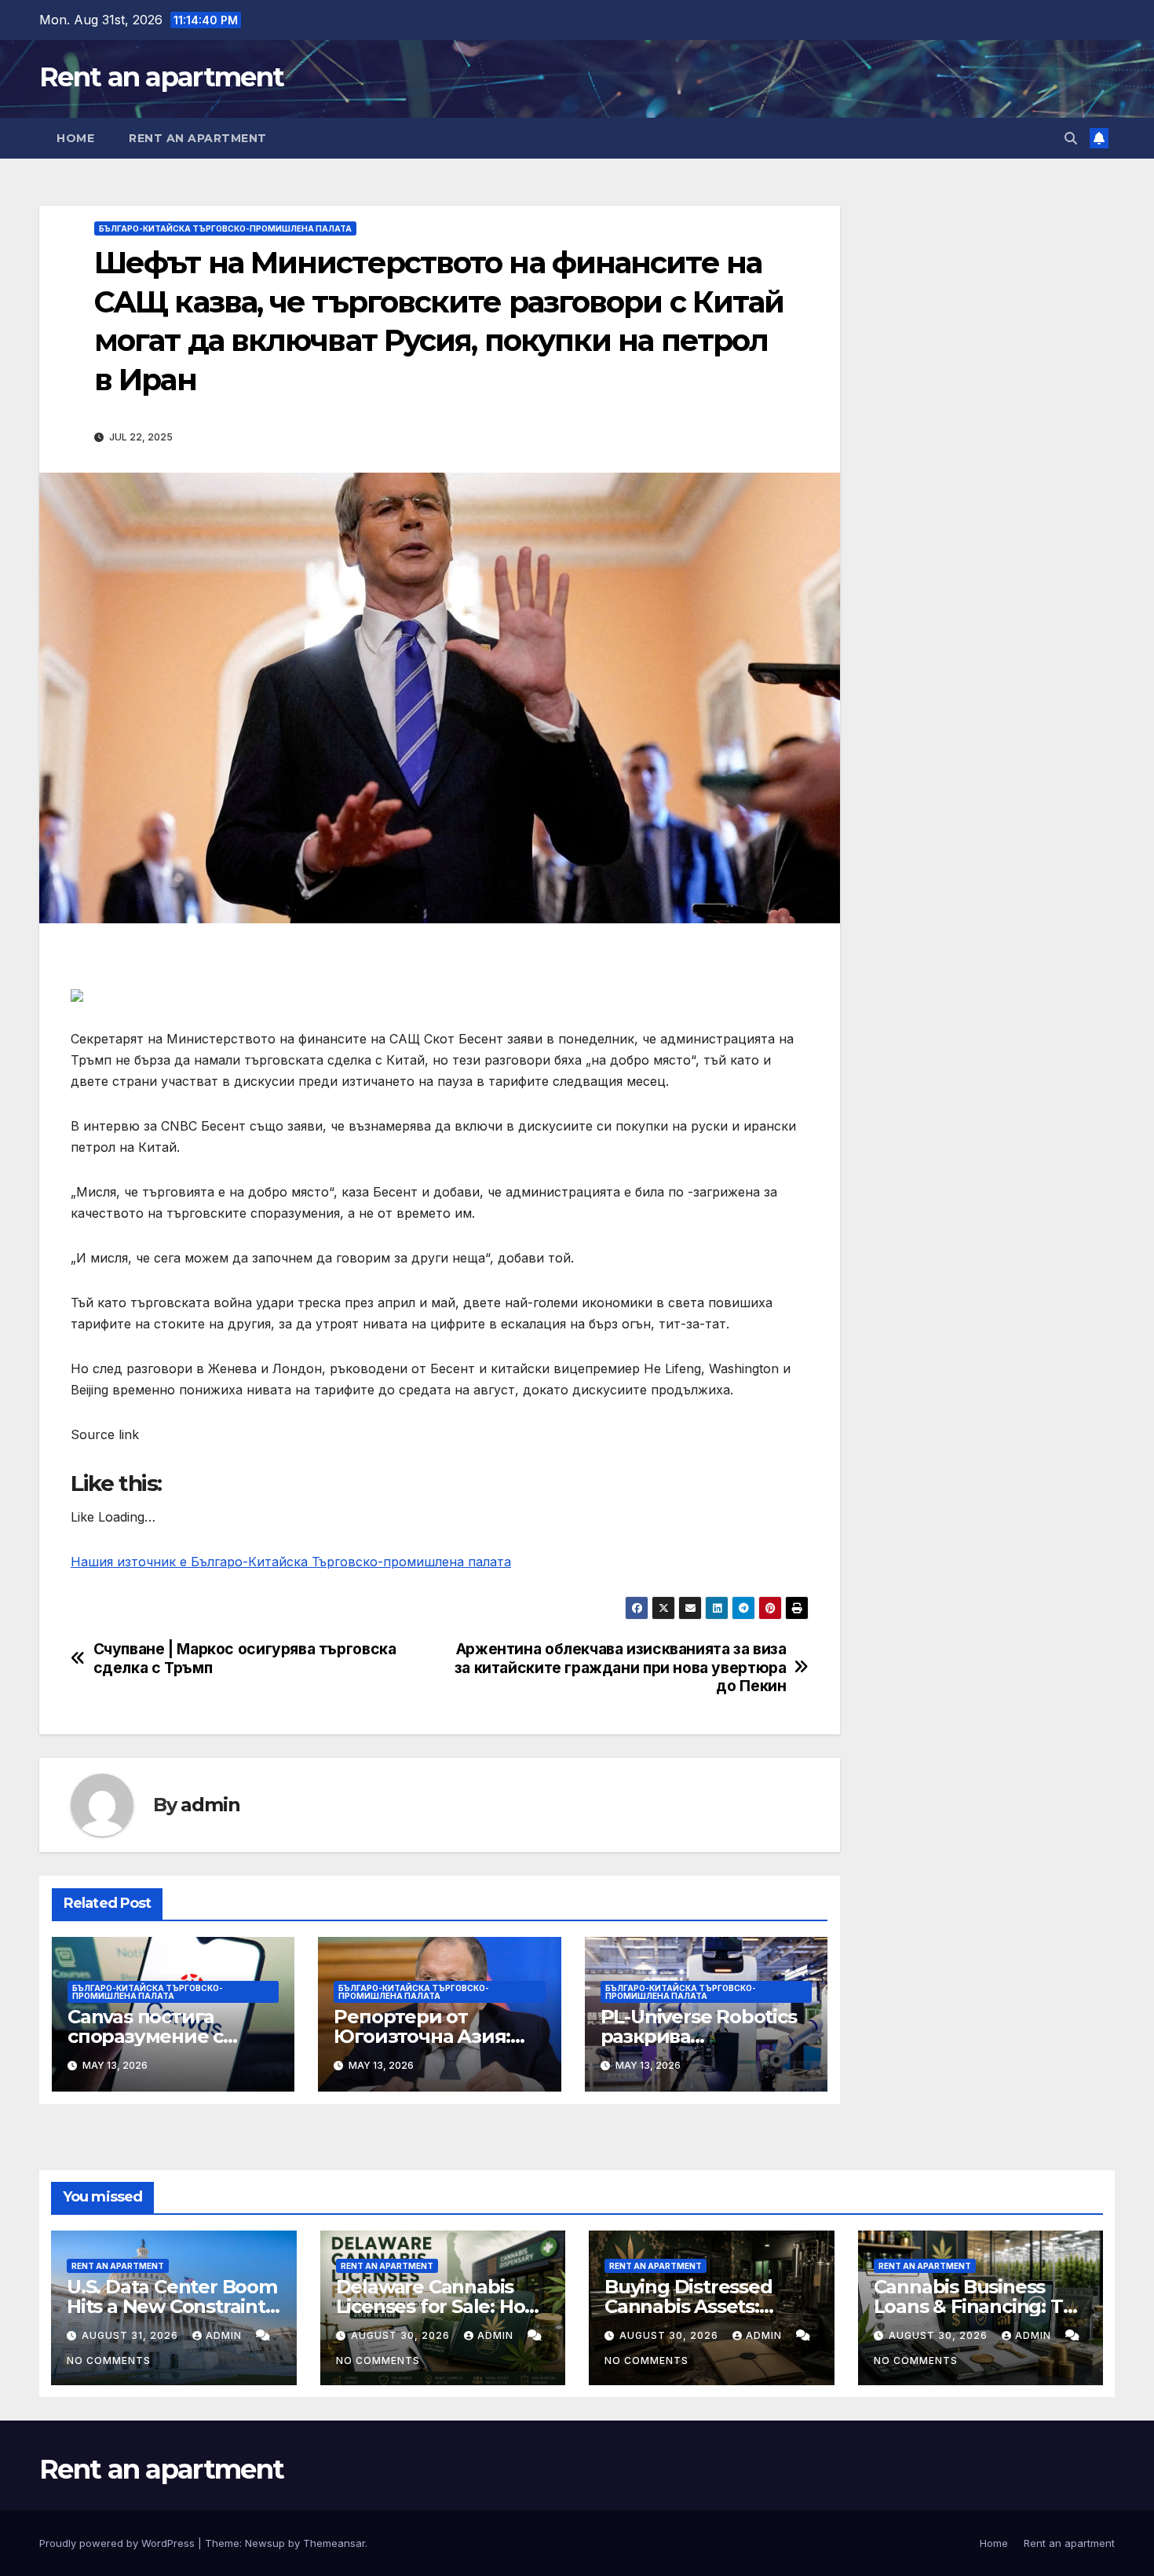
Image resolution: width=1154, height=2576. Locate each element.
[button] (1071, 138)
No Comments (109, 2360)
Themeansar (334, 2543)
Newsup (265, 2543)
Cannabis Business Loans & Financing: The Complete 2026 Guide (981, 2306)
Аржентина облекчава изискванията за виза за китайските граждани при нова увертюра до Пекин (621, 1667)
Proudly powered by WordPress (119, 2543)
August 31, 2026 (131, 2335)
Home (75, 138)
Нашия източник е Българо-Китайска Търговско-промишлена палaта (291, 1562)
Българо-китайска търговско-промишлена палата (225, 228)
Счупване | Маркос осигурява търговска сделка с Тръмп (245, 1658)
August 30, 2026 (402, 2335)
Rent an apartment (161, 77)
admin (210, 1805)
